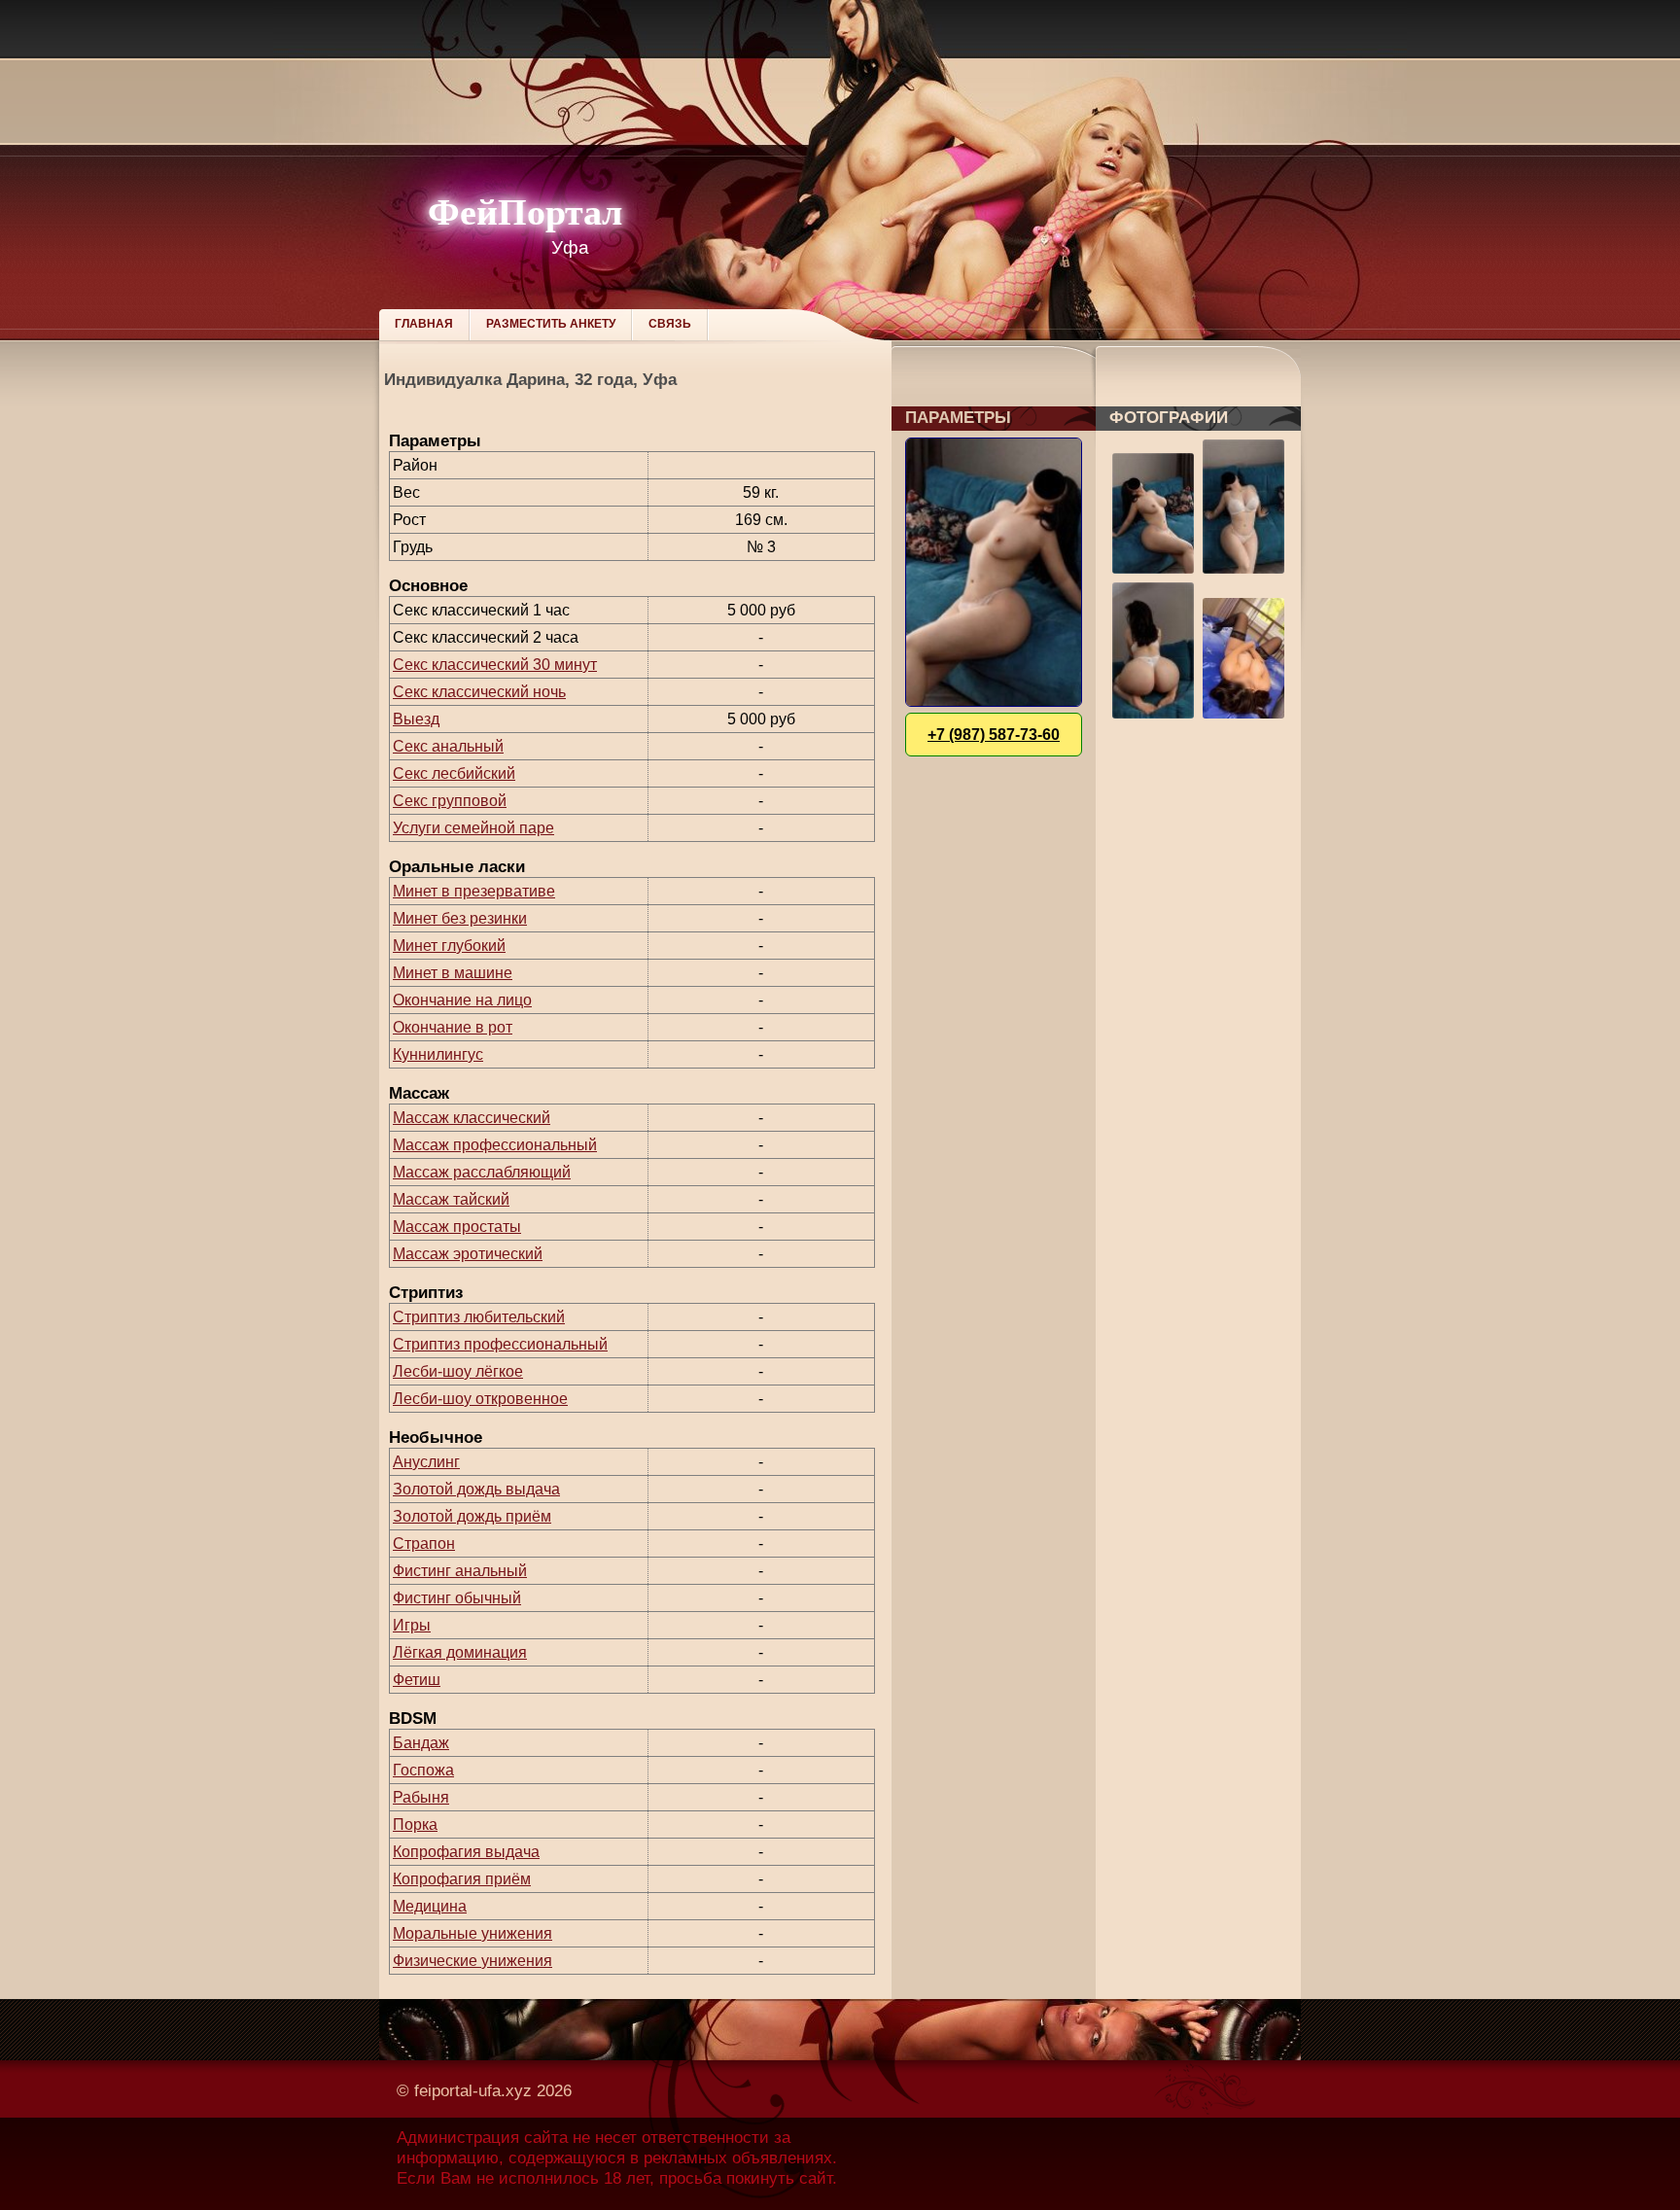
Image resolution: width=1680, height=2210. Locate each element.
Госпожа (423, 1770)
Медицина (430, 1906)
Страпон (424, 1543)
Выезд (416, 719)
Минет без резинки (460, 918)
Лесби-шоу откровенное (480, 1399)
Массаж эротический (468, 1254)
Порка (415, 1824)
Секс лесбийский (454, 773)
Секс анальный (448, 746)
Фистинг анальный (460, 1571)
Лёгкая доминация (460, 1652)
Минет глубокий (449, 946)
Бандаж (421, 1743)
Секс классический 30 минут (495, 665)
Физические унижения (472, 1961)
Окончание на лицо (462, 1000)
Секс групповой (450, 801)
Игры (412, 1625)
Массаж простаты (457, 1227)
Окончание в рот (453, 1027)
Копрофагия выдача (466, 1852)
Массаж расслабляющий (482, 1172)
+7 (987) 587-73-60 (994, 735)
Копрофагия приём (462, 1879)
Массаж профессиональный (495, 1145)
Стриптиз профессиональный (500, 1344)
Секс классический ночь (479, 692)
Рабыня (421, 1797)
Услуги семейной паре (473, 828)
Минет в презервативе (474, 891)
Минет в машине (453, 973)
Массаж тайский (451, 1199)
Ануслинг (426, 1462)
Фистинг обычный (457, 1598)
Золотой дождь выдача (476, 1489)
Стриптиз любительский (479, 1317)
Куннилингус (438, 1054)
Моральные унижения (472, 1933)
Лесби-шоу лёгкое (458, 1371)
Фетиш (417, 1680)
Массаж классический (472, 1118)
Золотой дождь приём (472, 1516)
